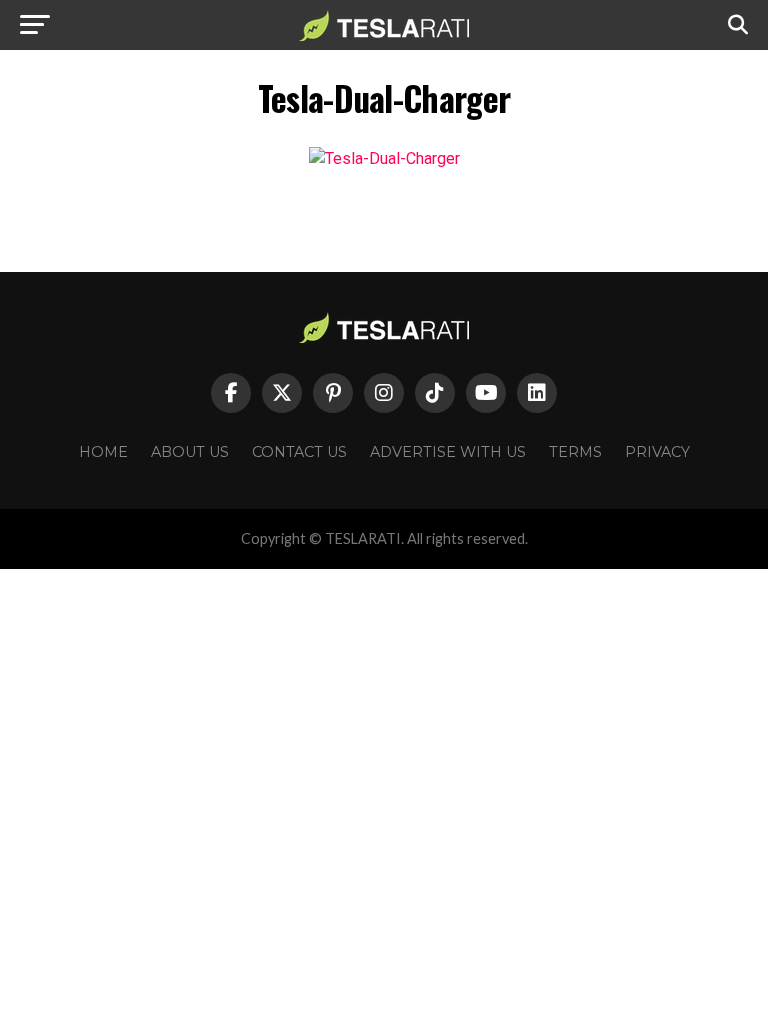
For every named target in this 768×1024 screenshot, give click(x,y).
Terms (575, 452)
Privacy (657, 452)
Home (103, 452)
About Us (190, 452)
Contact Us (299, 452)
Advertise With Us (448, 452)
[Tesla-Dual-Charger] (384, 158)
